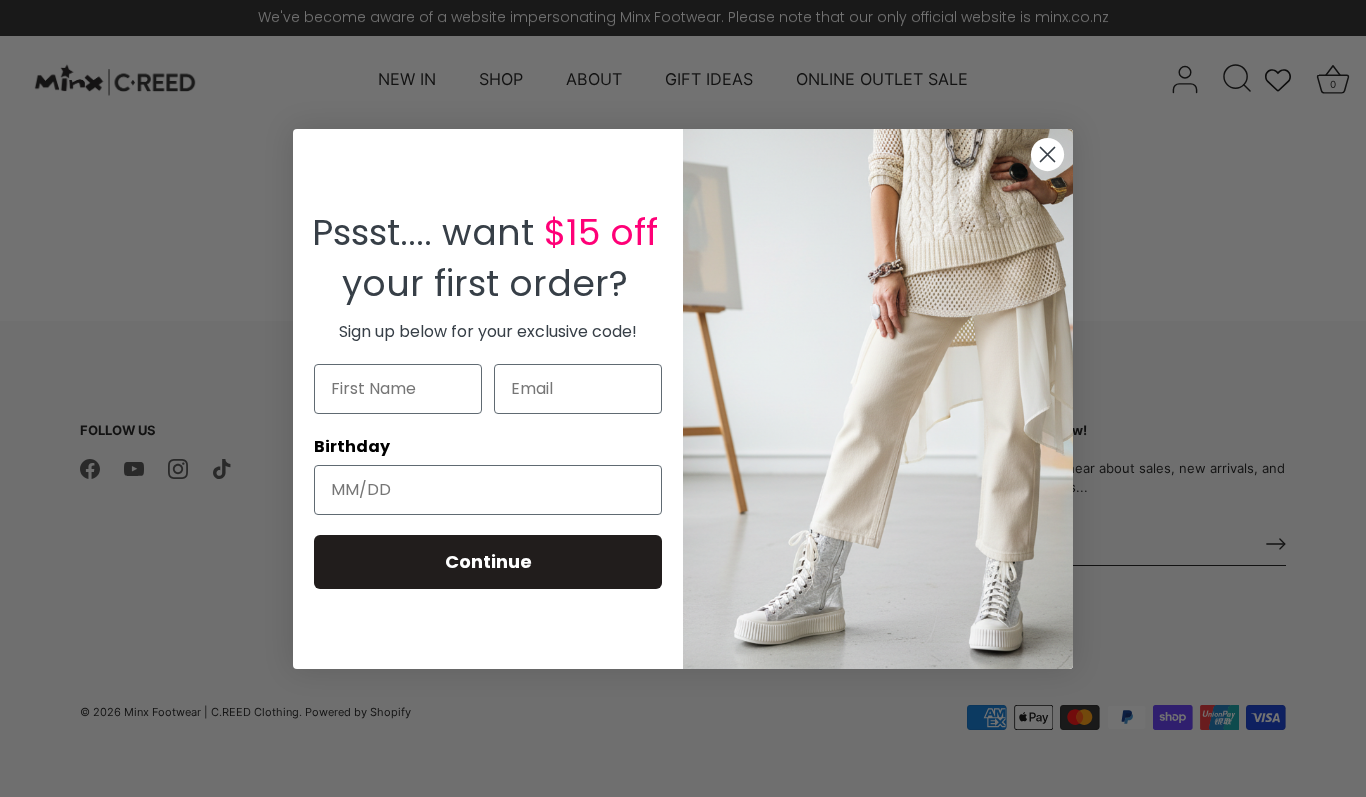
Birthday (352, 446)
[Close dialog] (1047, 154)
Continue (488, 561)
